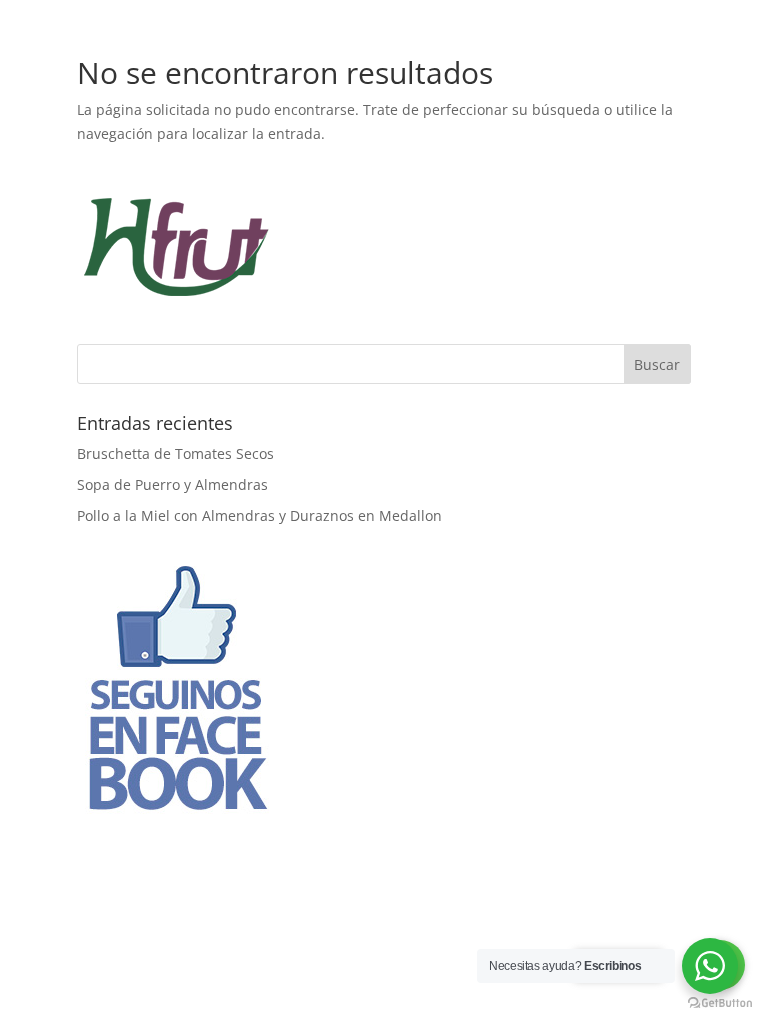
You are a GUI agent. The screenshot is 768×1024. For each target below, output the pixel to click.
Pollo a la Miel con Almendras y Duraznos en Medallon (259, 515)
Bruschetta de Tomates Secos (175, 453)
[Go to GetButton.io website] (720, 1003)
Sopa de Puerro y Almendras (172, 484)
